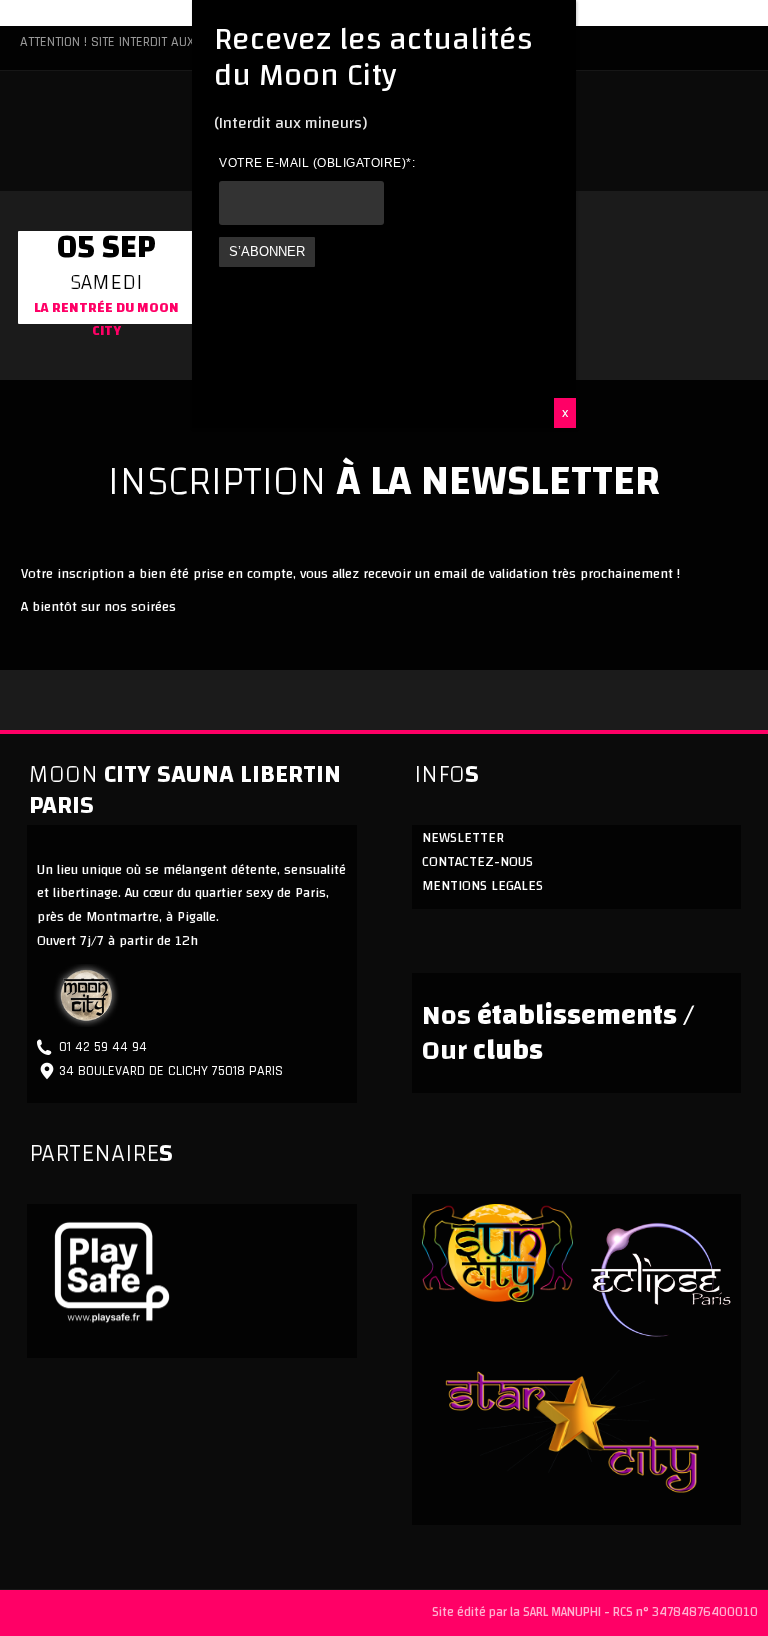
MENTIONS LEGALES (482, 886)
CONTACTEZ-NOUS (477, 862)
